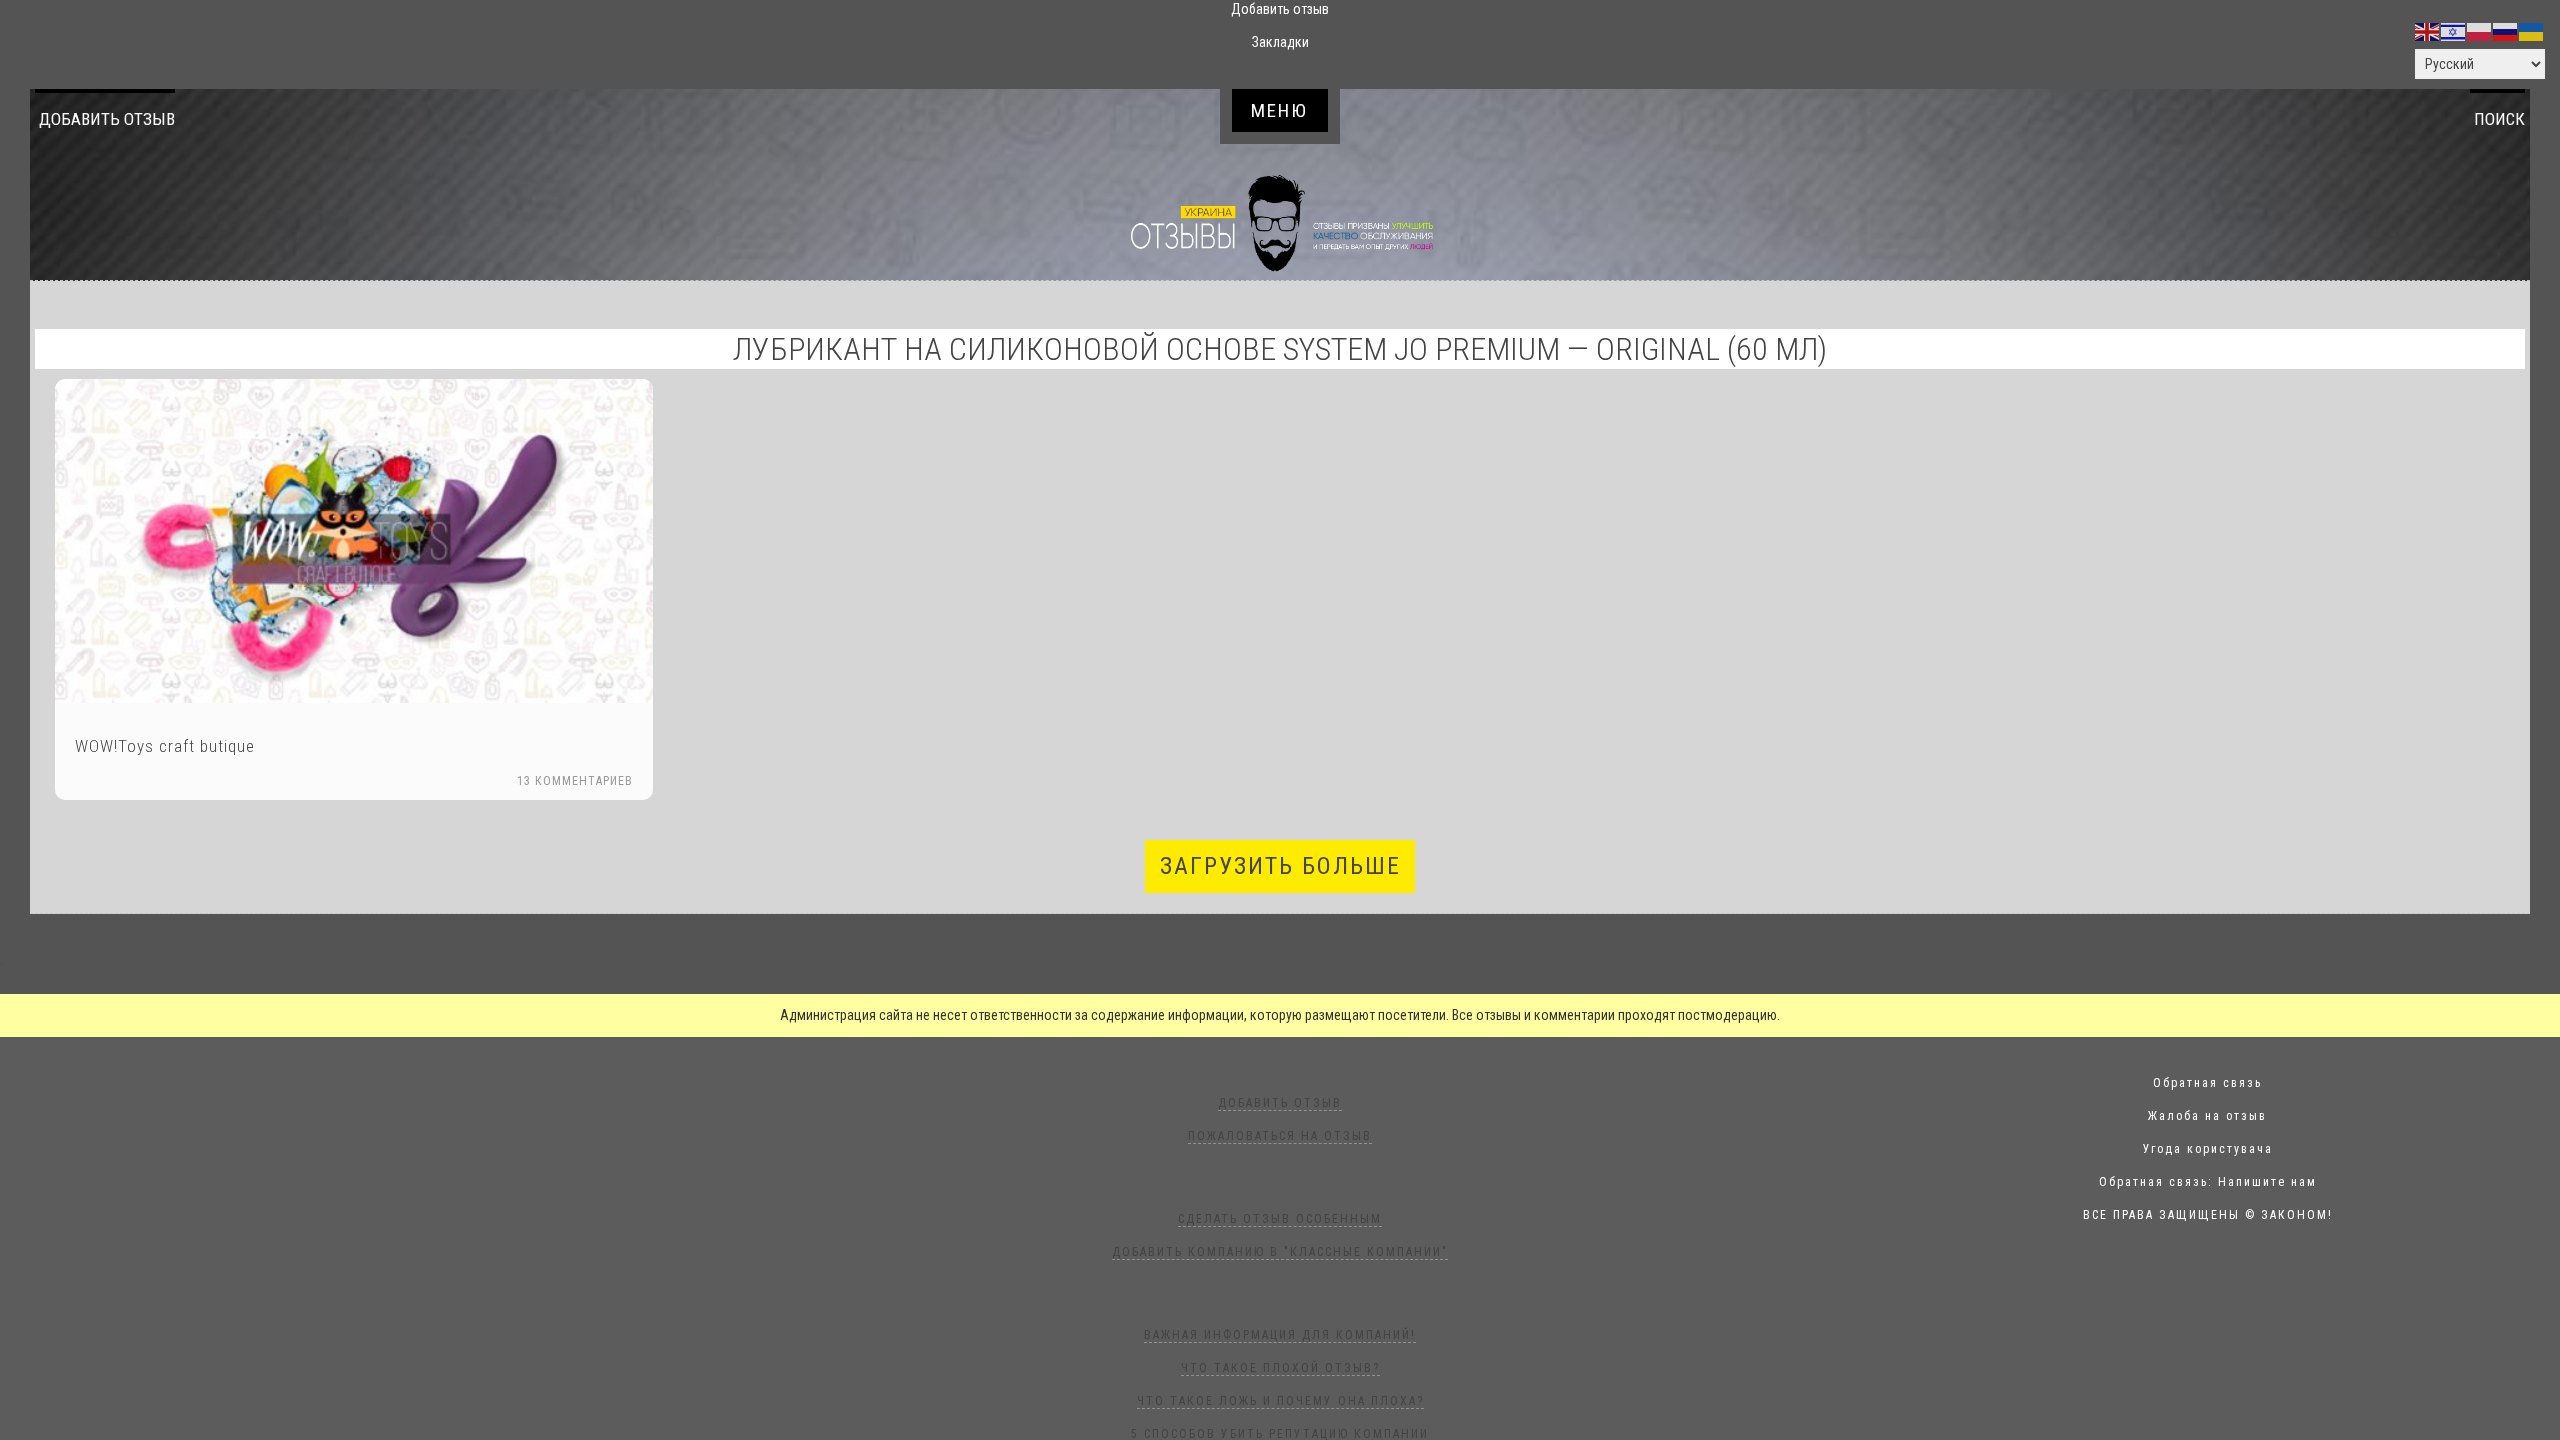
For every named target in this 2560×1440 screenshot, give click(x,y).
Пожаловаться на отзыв (1280, 1136)
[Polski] (2480, 31)
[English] (2428, 31)
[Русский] (2506, 31)
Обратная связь (2207, 1083)
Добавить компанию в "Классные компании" (1280, 1252)
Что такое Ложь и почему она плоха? (1280, 1401)
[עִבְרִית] (2454, 31)
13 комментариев (575, 781)
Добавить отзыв (107, 119)
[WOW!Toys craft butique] (354, 541)
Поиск (2499, 119)
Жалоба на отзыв (2207, 1116)
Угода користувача (2208, 1149)
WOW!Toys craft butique (165, 746)
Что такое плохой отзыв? (1280, 1368)
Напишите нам (2267, 1182)
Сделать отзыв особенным (1280, 1219)
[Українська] (2532, 31)
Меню (1279, 110)
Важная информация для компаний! (1280, 1335)
